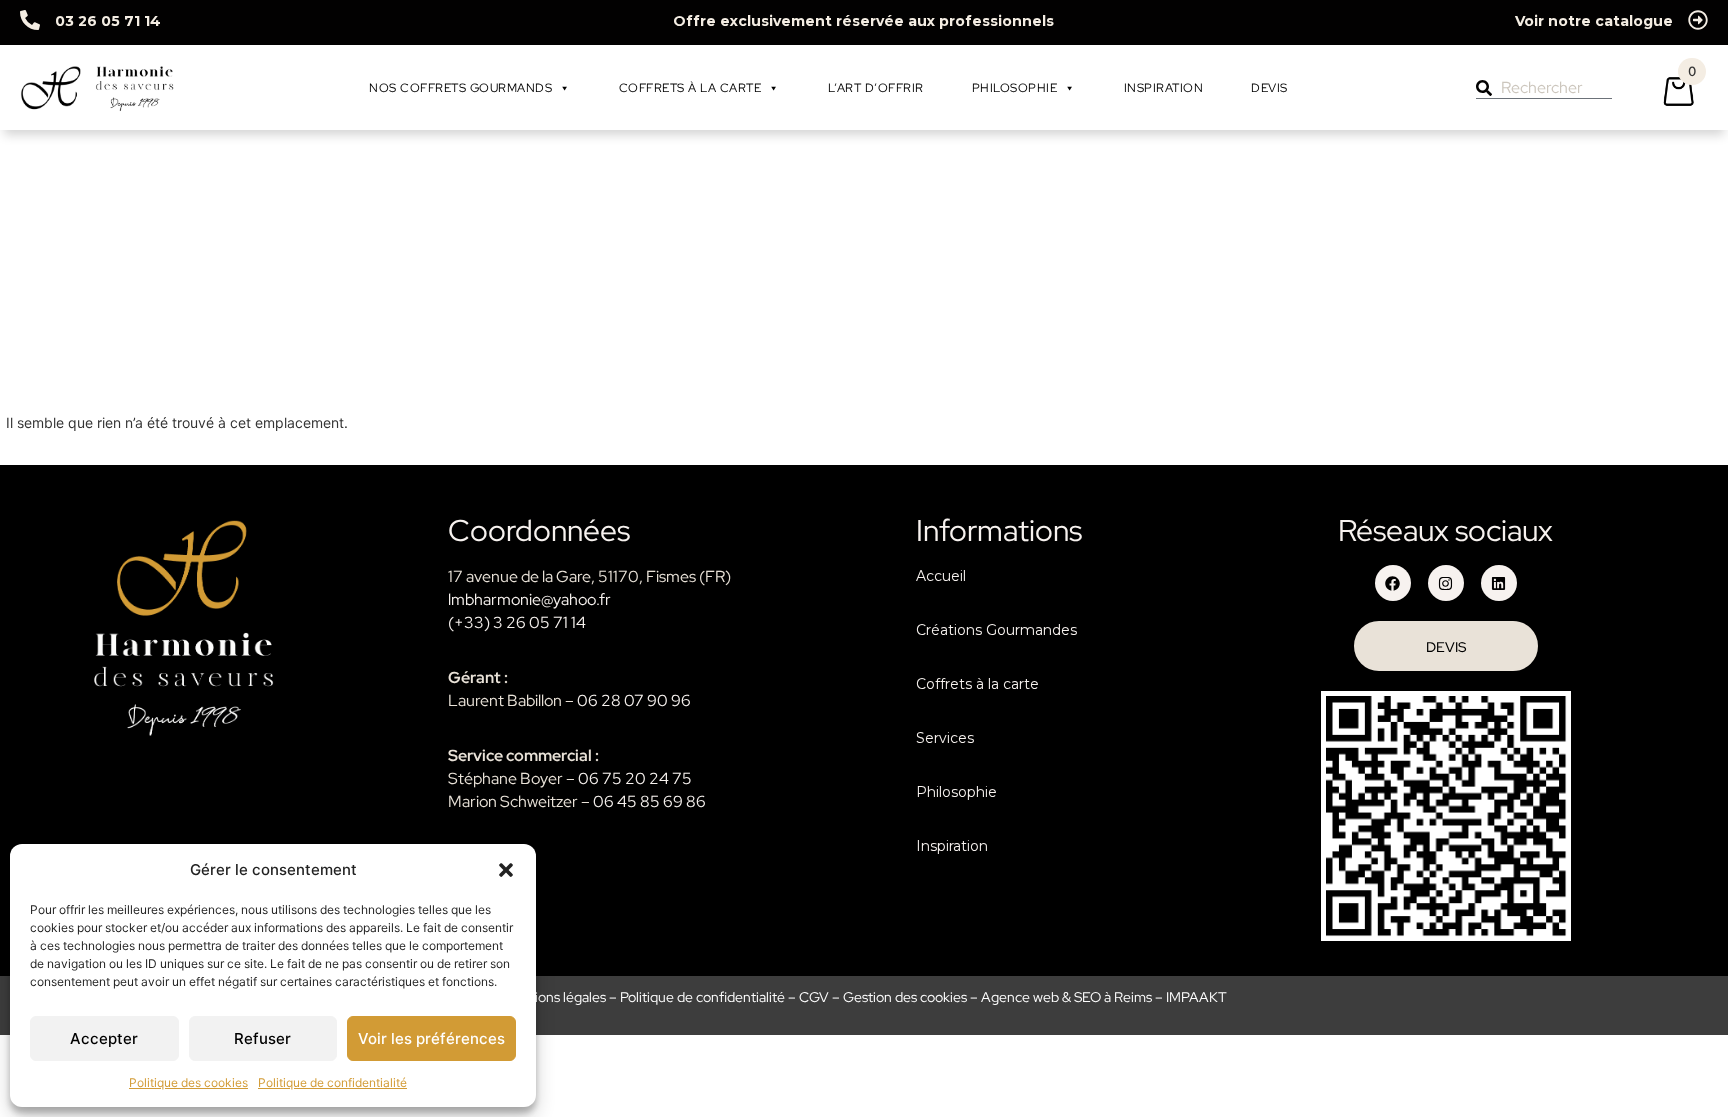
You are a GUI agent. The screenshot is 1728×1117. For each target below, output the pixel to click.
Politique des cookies (188, 1082)
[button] (506, 870)
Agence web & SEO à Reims (1066, 997)
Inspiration (1164, 88)
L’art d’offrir (876, 88)
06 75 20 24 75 (635, 778)
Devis (1269, 88)
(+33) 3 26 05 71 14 (517, 622)
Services (945, 738)
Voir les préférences (431, 1038)
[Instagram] (1446, 583)
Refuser (262, 1038)
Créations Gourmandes (996, 630)
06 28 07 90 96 (634, 700)
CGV (814, 997)
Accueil (941, 576)
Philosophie (1015, 88)
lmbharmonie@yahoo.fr (529, 599)
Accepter (104, 1038)
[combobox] (1544, 88)
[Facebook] (1393, 583)
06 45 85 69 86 (649, 801)
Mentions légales (554, 997)
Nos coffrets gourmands (460, 88)
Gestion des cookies (905, 997)
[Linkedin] (1499, 583)
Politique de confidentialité (332, 1082)
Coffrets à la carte (690, 88)
